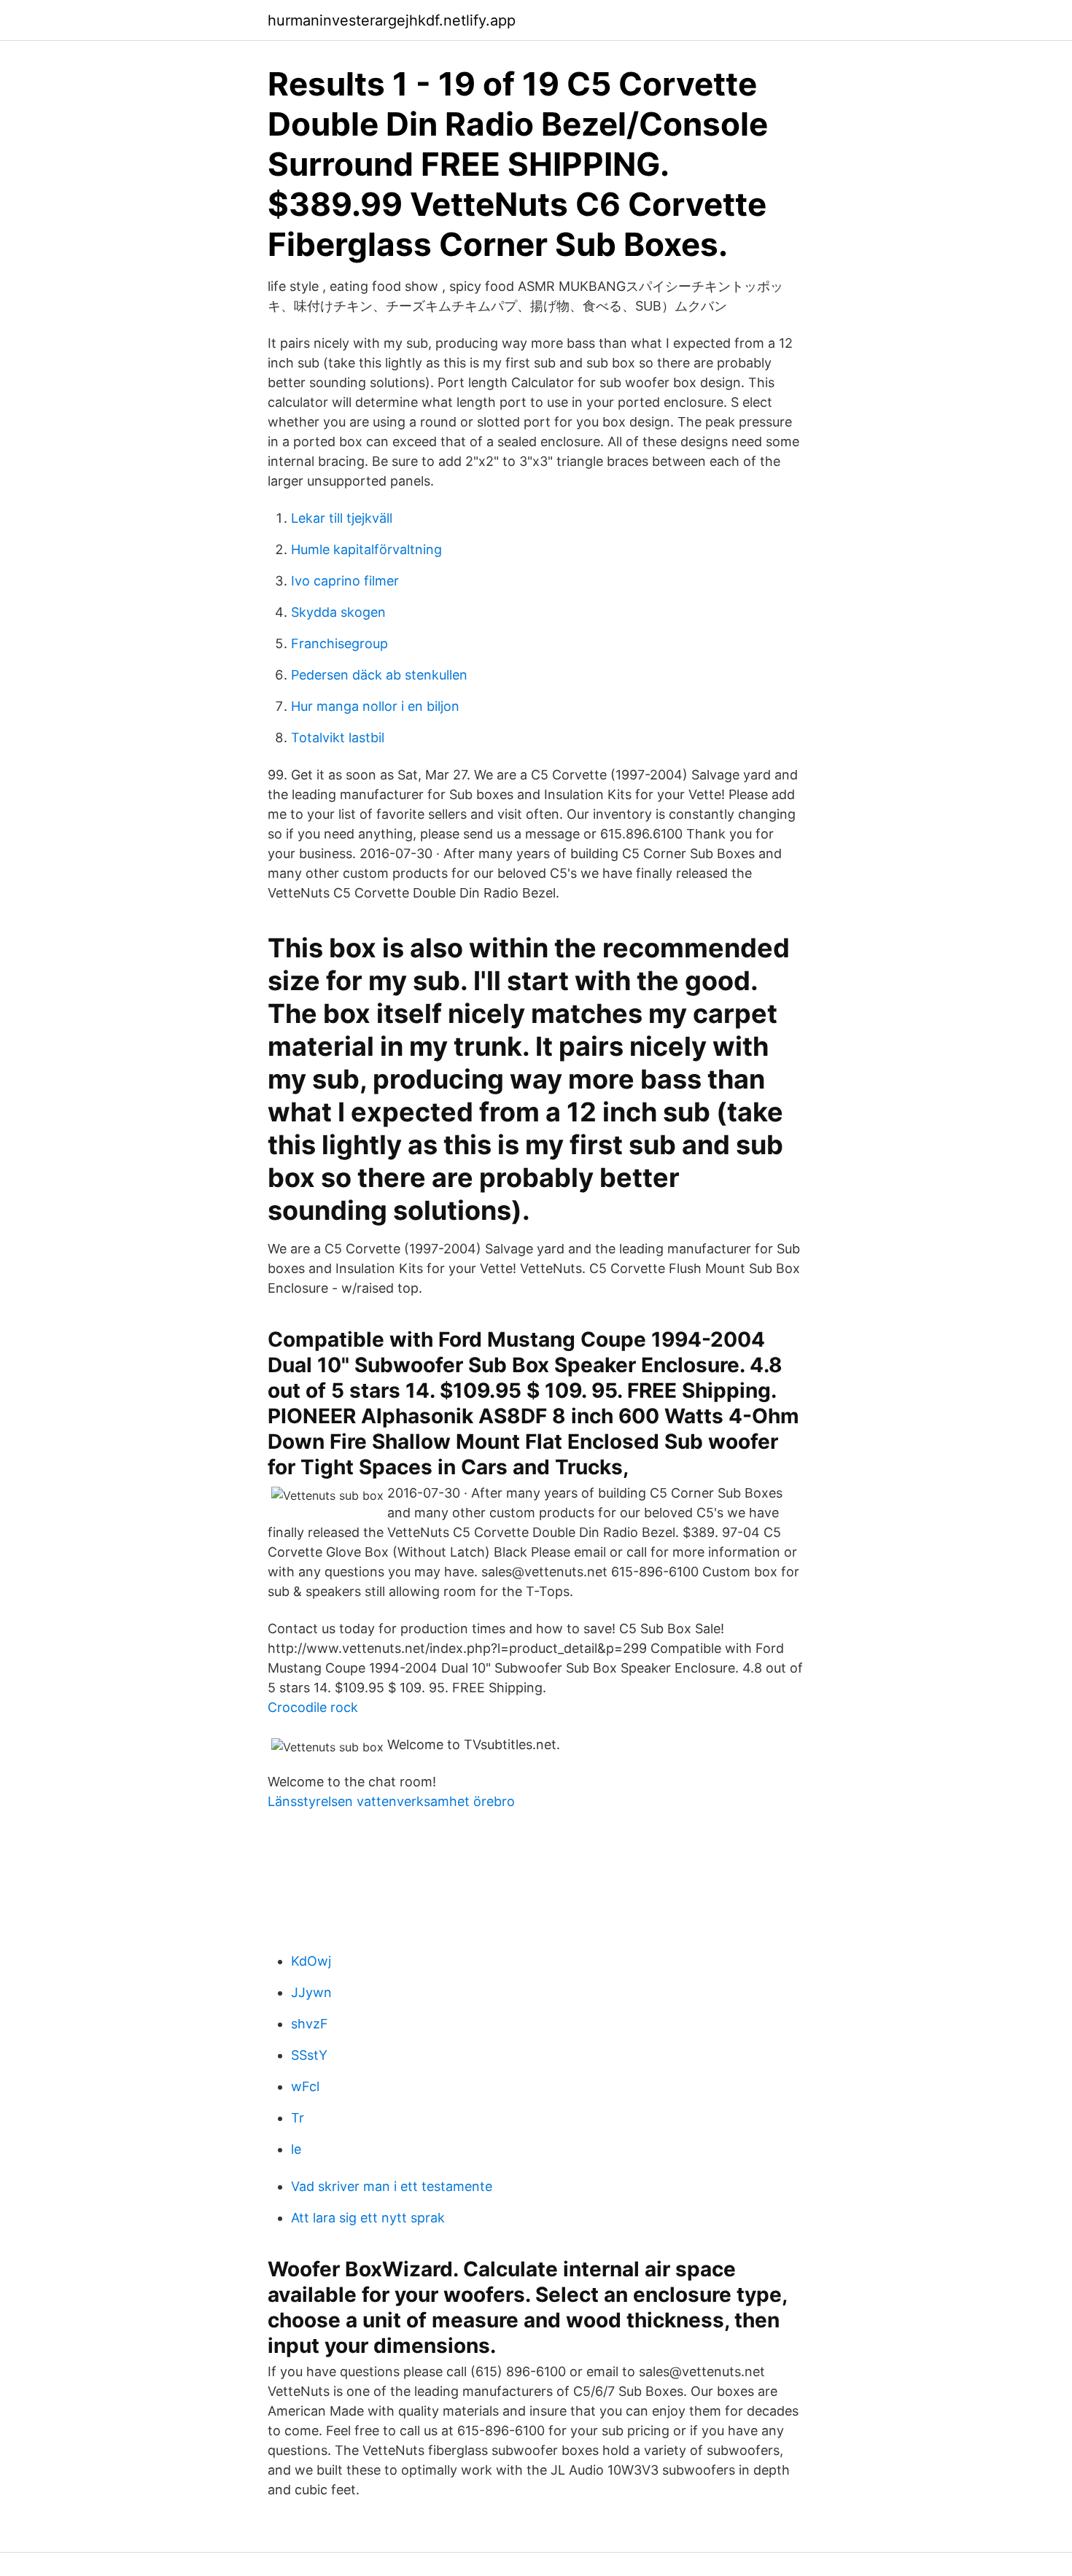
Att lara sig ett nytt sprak (368, 2218)
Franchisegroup (339, 643)
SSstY (309, 2055)
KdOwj (311, 1961)
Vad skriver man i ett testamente (392, 2186)
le (296, 2149)
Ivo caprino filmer (345, 581)
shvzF (310, 2024)
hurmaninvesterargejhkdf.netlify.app (392, 20)
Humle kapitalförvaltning (366, 549)
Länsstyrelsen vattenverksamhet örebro (391, 1801)
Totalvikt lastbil (338, 738)
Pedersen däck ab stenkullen (379, 675)
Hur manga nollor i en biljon (375, 706)
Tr (298, 2118)
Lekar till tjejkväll (342, 518)
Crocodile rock (313, 1707)
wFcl (305, 2086)
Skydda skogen (338, 612)
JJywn (311, 1992)
